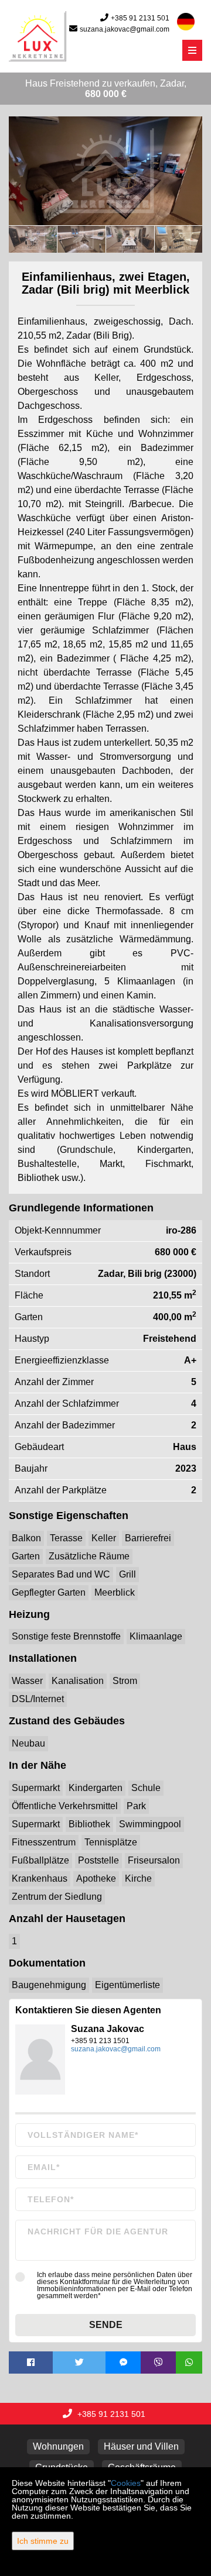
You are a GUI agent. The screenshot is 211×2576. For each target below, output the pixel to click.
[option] (33, 239)
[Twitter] (79, 2363)
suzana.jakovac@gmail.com (125, 29)
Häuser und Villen (141, 2446)
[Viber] (158, 2363)
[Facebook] (31, 2363)
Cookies (126, 2483)
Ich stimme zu (43, 2541)
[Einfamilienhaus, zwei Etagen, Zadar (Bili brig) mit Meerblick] (105, 171)
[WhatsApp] (189, 2363)
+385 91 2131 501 (140, 18)
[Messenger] (123, 2363)
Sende (106, 2325)
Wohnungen (58, 2446)
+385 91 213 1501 (100, 2041)
